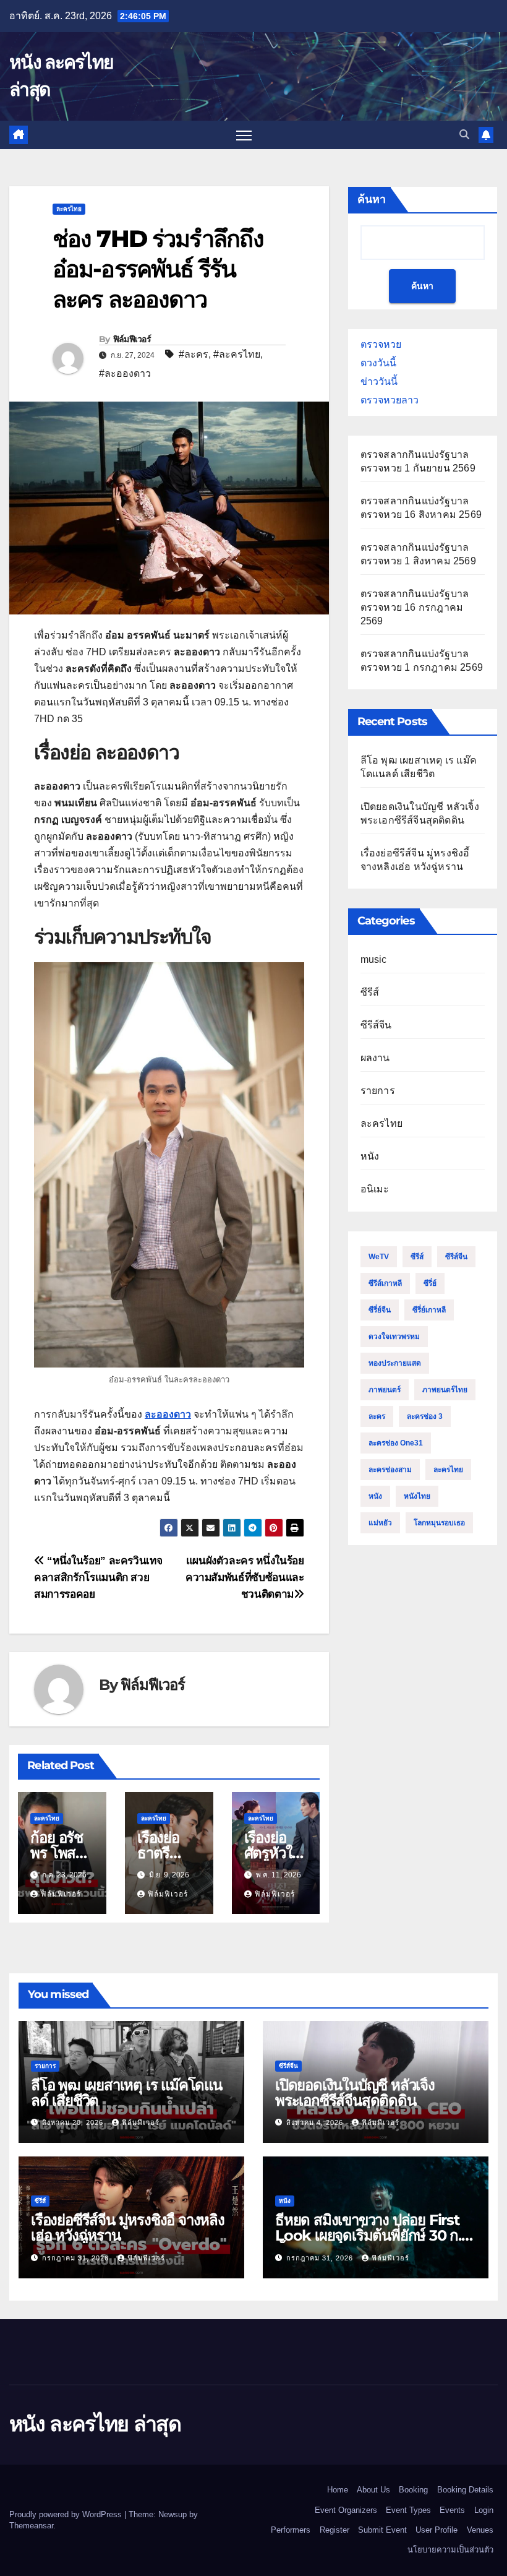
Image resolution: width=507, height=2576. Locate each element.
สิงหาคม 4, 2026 (316, 2122)
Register (334, 2530)
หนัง (370, 1156)
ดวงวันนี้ (378, 363)
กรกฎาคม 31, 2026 (77, 2258)
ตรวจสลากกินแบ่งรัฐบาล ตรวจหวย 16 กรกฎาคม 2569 (415, 607)
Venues (480, 2530)
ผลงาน (375, 1058)
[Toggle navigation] (244, 135)
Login (484, 2510)
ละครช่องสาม (390, 1470)
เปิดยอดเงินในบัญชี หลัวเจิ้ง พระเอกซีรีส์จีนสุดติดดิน (355, 2093)
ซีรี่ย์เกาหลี (429, 1310)
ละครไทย (69, 209)
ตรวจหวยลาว (390, 400)
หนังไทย (417, 1496)
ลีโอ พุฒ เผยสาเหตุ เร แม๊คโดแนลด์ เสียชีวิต (126, 2093)
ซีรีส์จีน (376, 1025)
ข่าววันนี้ (379, 381)
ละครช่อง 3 (425, 1416)
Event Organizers (346, 2510)
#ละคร (194, 354)
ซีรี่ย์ (430, 1283)
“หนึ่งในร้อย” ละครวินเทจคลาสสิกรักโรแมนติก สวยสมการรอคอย (98, 1577)
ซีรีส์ (370, 992)
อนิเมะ (375, 1189)
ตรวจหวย (381, 344)
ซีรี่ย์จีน (380, 1310)
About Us (373, 2490)
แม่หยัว (380, 1523)
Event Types (408, 2510)
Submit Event (382, 2530)
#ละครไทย (237, 354)
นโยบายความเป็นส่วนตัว (450, 2550)
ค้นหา (372, 199)
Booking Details (465, 2490)
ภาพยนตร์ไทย (445, 1390)
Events (452, 2510)
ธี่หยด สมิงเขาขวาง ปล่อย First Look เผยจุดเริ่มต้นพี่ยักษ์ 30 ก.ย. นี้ (374, 2235)
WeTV (379, 1257)
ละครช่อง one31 (396, 1443)
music (374, 959)
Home (338, 2490)
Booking (413, 2490)
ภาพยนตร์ (385, 1390)
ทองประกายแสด (395, 1363)
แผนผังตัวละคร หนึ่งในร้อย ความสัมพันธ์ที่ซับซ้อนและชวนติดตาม (245, 1577)
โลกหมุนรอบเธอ (439, 1523)
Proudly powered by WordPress (67, 2514)
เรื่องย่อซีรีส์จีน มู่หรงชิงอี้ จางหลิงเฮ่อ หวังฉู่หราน (128, 2228)
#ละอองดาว (125, 373)
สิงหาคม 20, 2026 (74, 2122)
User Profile (437, 2530)
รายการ (378, 1091)
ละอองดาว (168, 1414)
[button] (464, 135)
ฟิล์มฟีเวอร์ (132, 339)
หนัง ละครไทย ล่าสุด (95, 2424)
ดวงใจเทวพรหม (394, 1337)
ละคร (377, 1416)
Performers (291, 2530)
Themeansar (31, 2526)
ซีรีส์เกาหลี (385, 1283)
